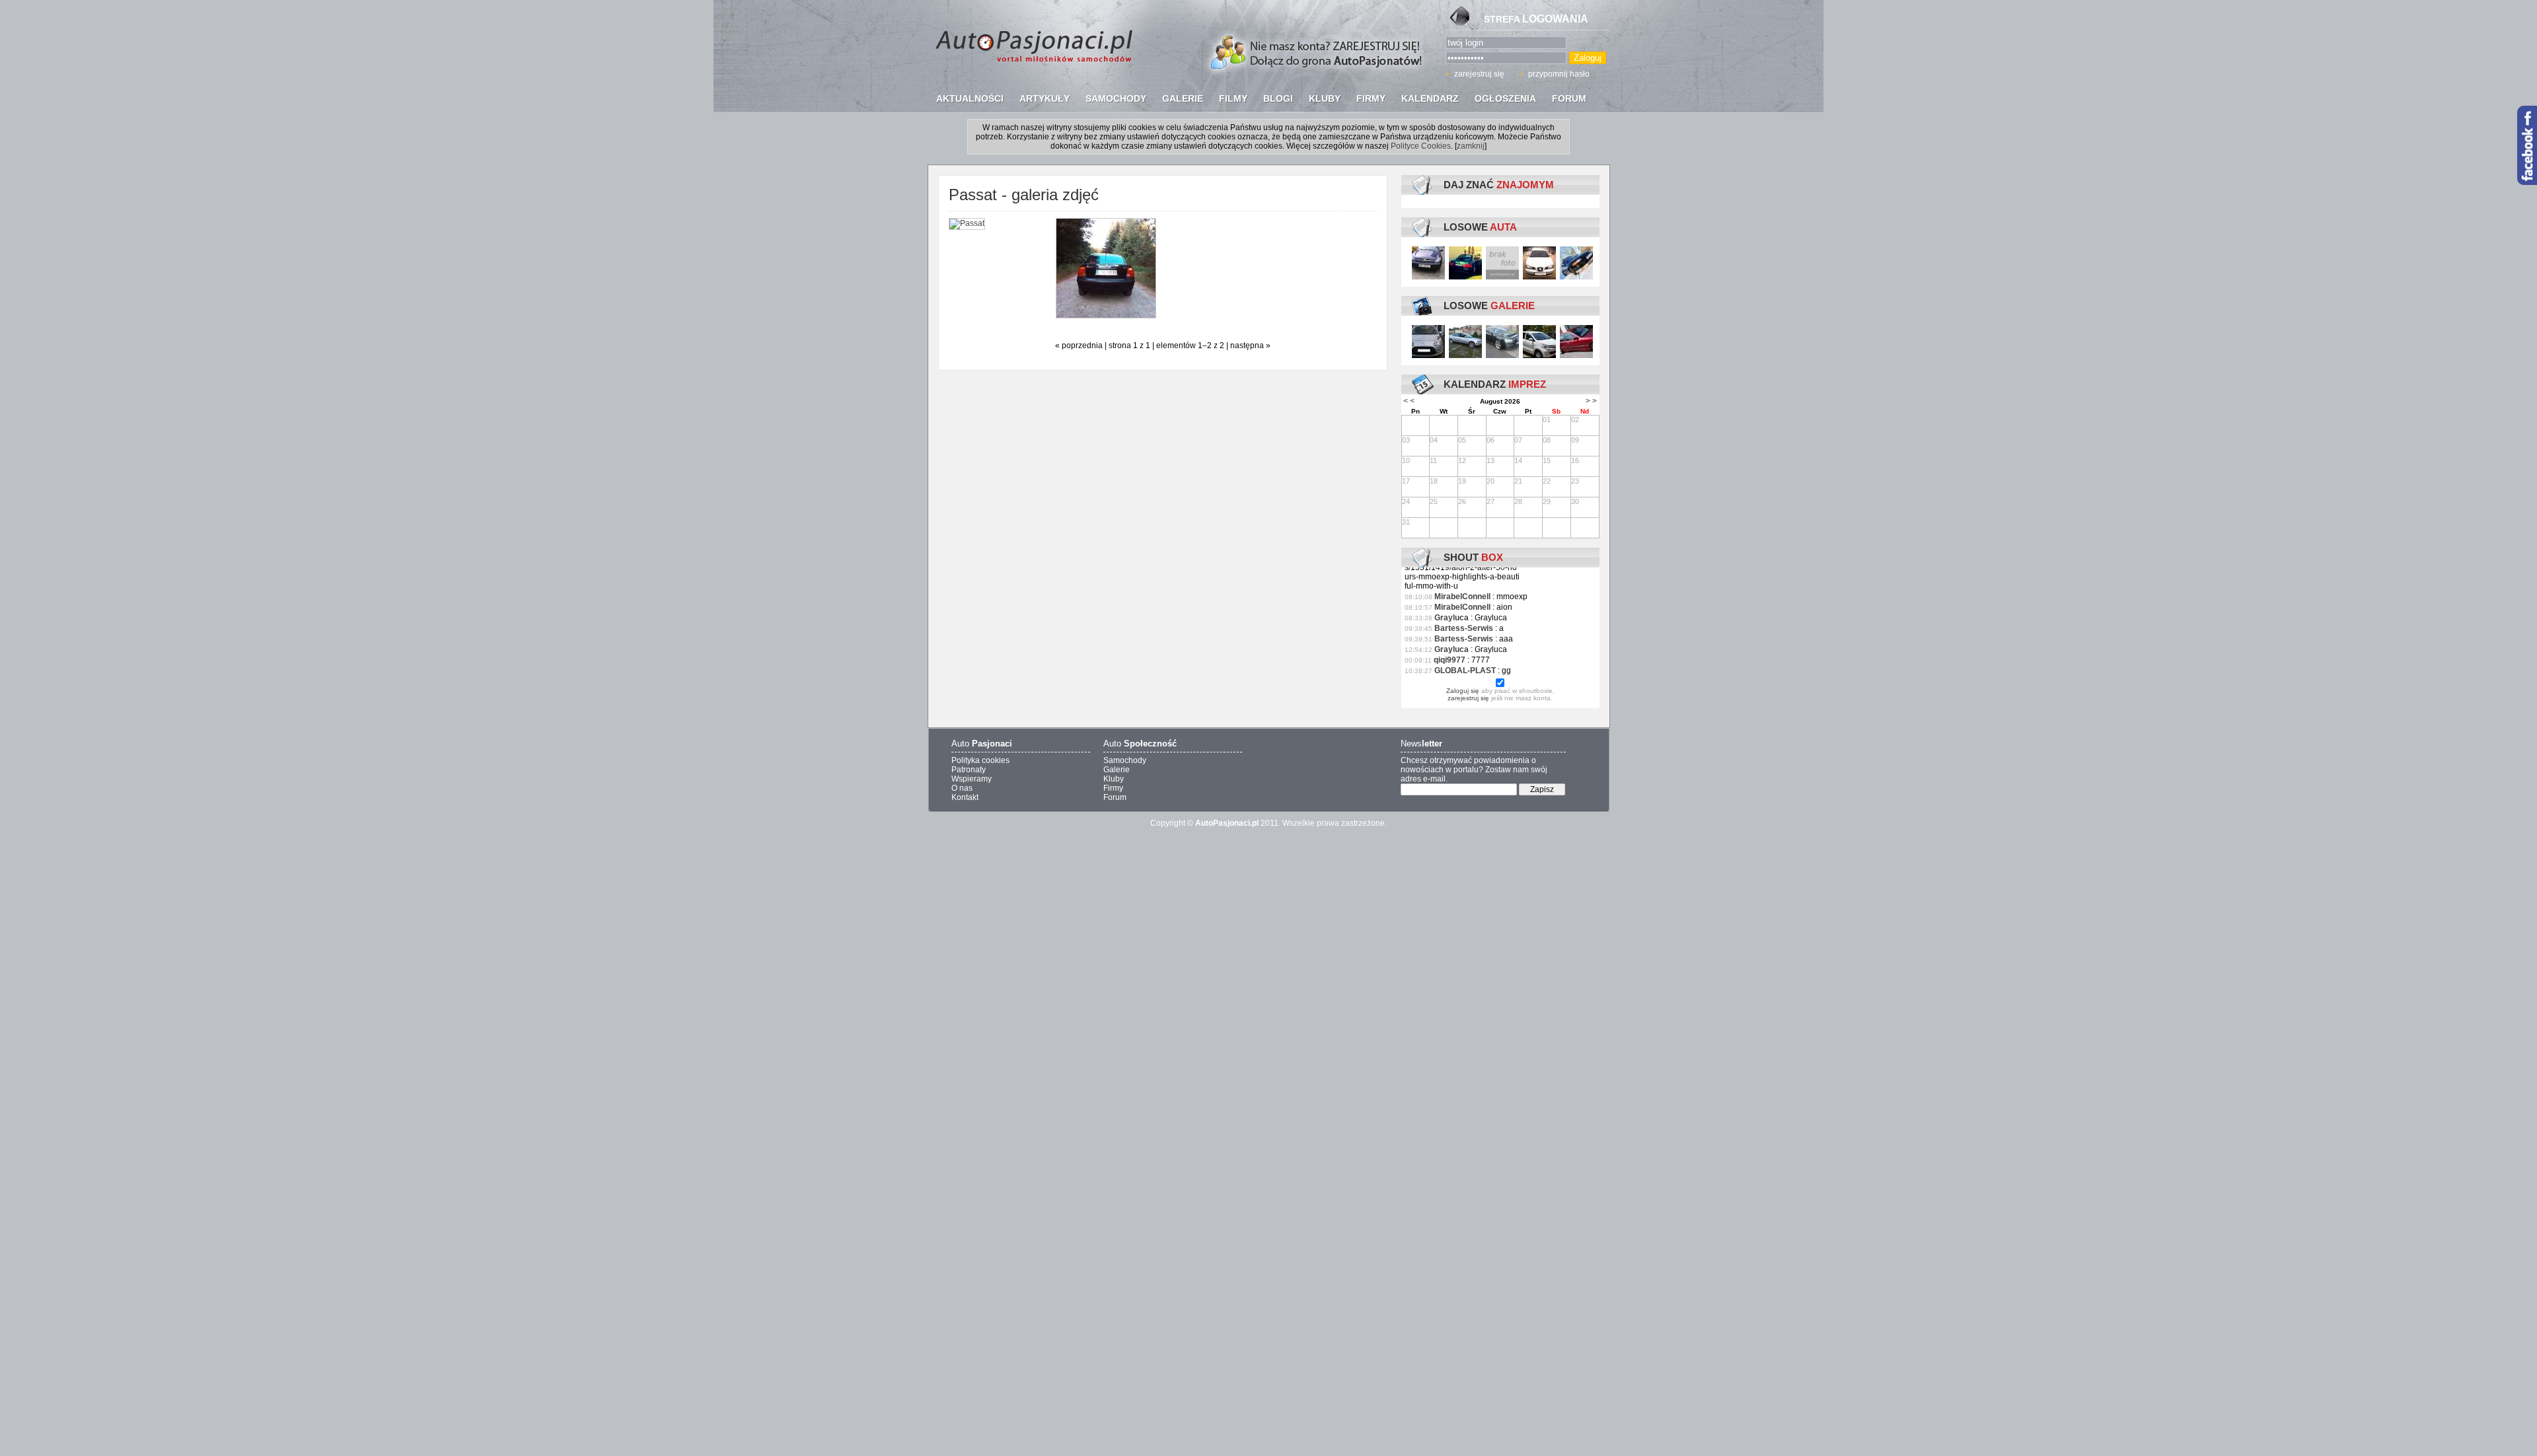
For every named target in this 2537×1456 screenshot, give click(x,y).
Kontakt (965, 797)
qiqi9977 (1450, 660)
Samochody (1125, 760)
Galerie (1117, 770)
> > (1591, 401)
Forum (1115, 797)
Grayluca (1452, 618)
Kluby (1114, 779)
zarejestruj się (1479, 74)
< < (1409, 401)
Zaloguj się (1463, 691)
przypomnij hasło (1559, 74)
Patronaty (969, 770)
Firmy (1113, 788)
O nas (962, 788)
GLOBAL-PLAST (1465, 671)
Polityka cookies (980, 760)
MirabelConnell (1462, 597)
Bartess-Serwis (1464, 628)
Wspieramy (972, 779)
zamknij (1471, 146)
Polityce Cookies (1421, 146)
